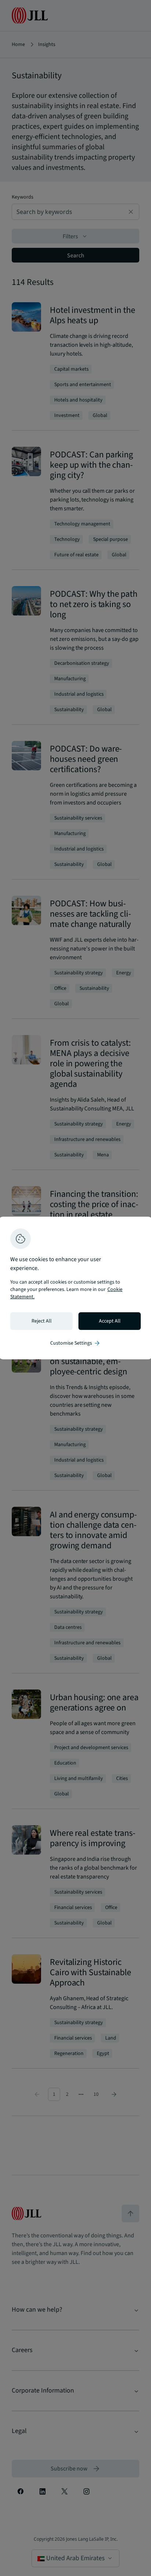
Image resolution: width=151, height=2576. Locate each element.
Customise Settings (75, 1343)
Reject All (42, 1321)
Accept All (110, 1321)
